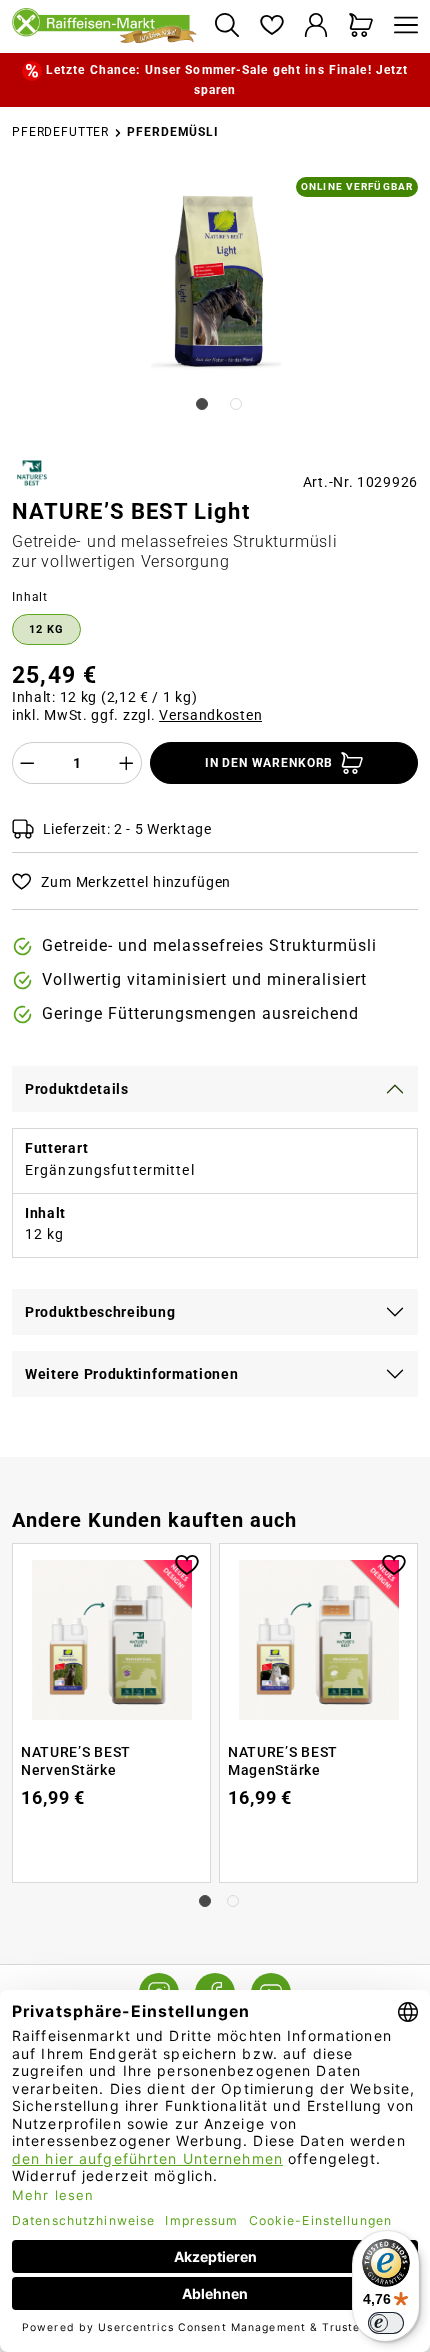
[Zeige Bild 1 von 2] (202, 404)
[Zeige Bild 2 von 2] (236, 404)
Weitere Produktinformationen (132, 1374)
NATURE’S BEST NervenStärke (76, 1761)
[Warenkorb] (361, 26)
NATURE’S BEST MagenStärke (283, 1761)
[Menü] (401, 26)
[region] (215, 307)
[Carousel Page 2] (233, 1901)
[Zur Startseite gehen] (105, 26)
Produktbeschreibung (100, 1312)
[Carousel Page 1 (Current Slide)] (205, 1901)
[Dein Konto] (316, 26)
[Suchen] (226, 26)
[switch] (386, 2323)
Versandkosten (210, 715)
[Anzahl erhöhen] (127, 763)
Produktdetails (77, 1089)
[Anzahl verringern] (27, 763)
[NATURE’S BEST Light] (216, 282)
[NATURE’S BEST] (32, 473)
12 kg (46, 629)
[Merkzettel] (271, 26)
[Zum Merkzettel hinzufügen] (187, 1563)
